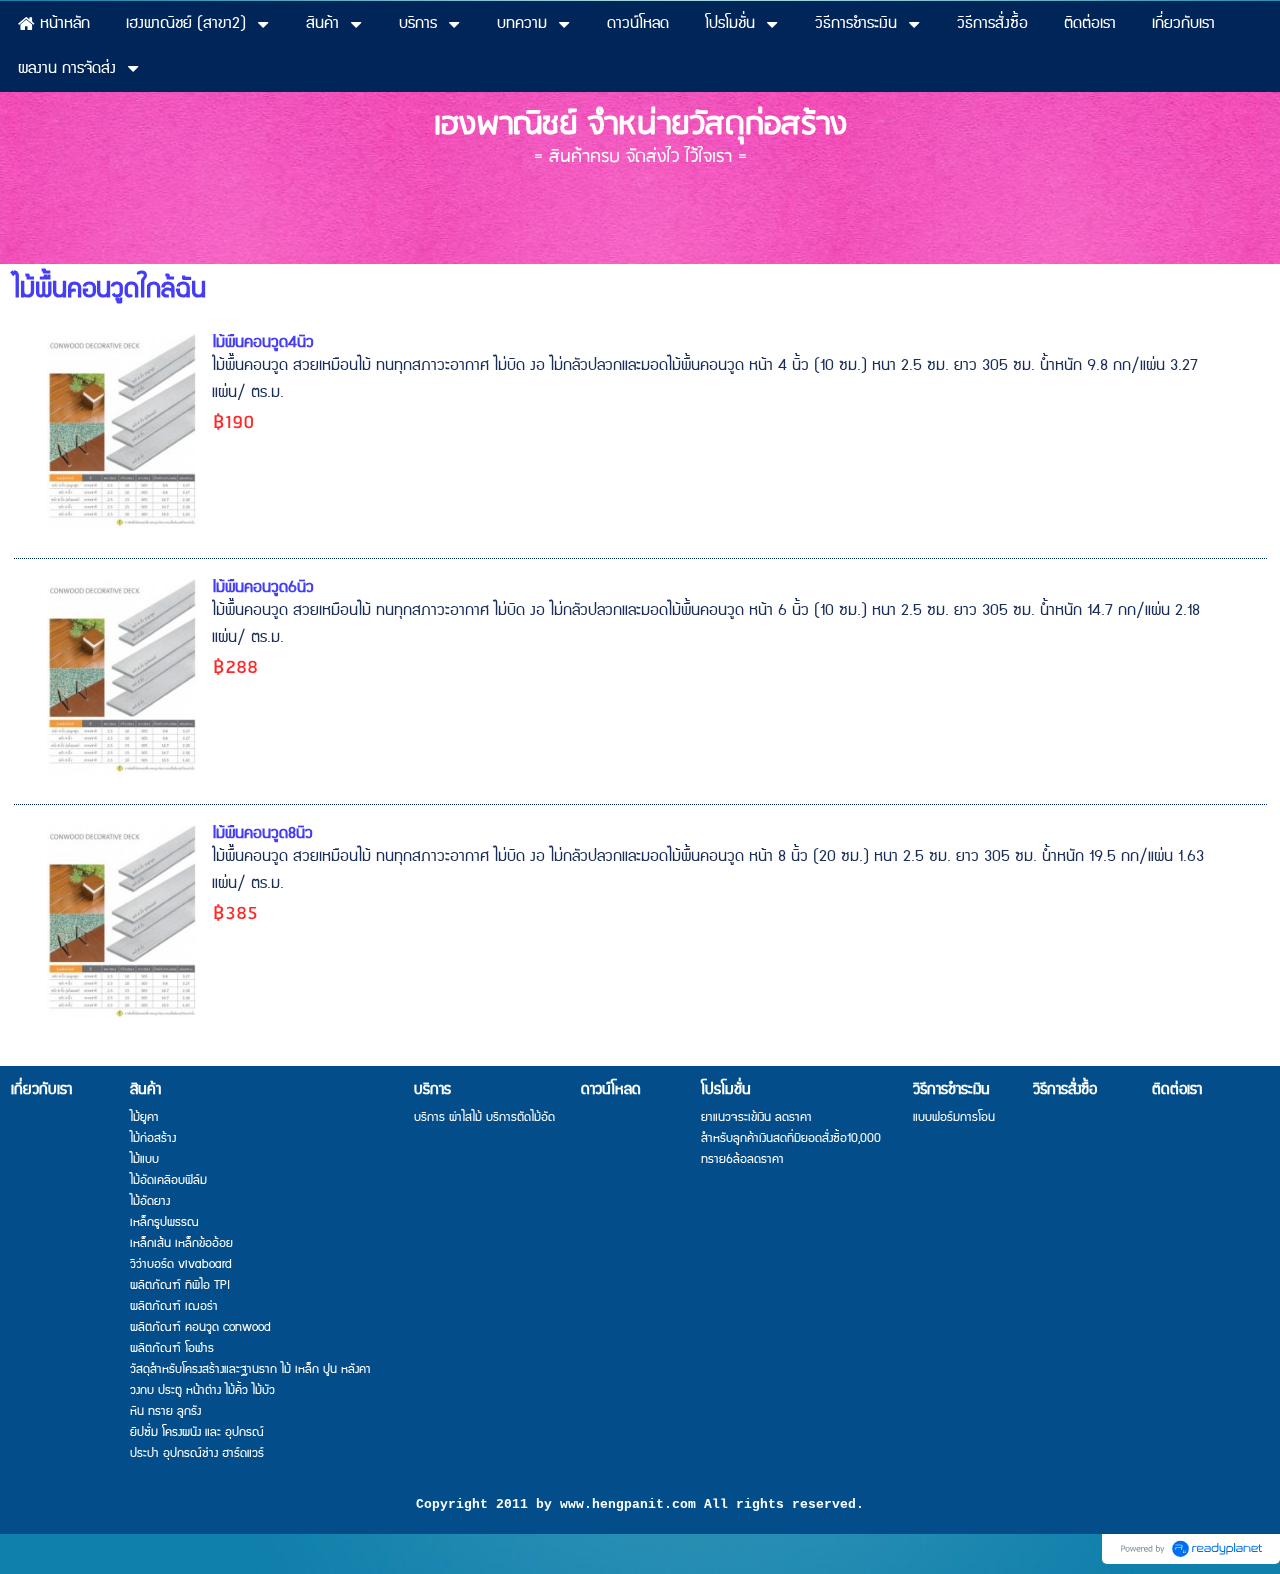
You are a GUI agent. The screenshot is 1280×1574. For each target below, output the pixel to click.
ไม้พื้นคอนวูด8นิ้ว (262, 833)
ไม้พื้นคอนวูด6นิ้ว (263, 587)
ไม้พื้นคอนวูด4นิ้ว (263, 342)
